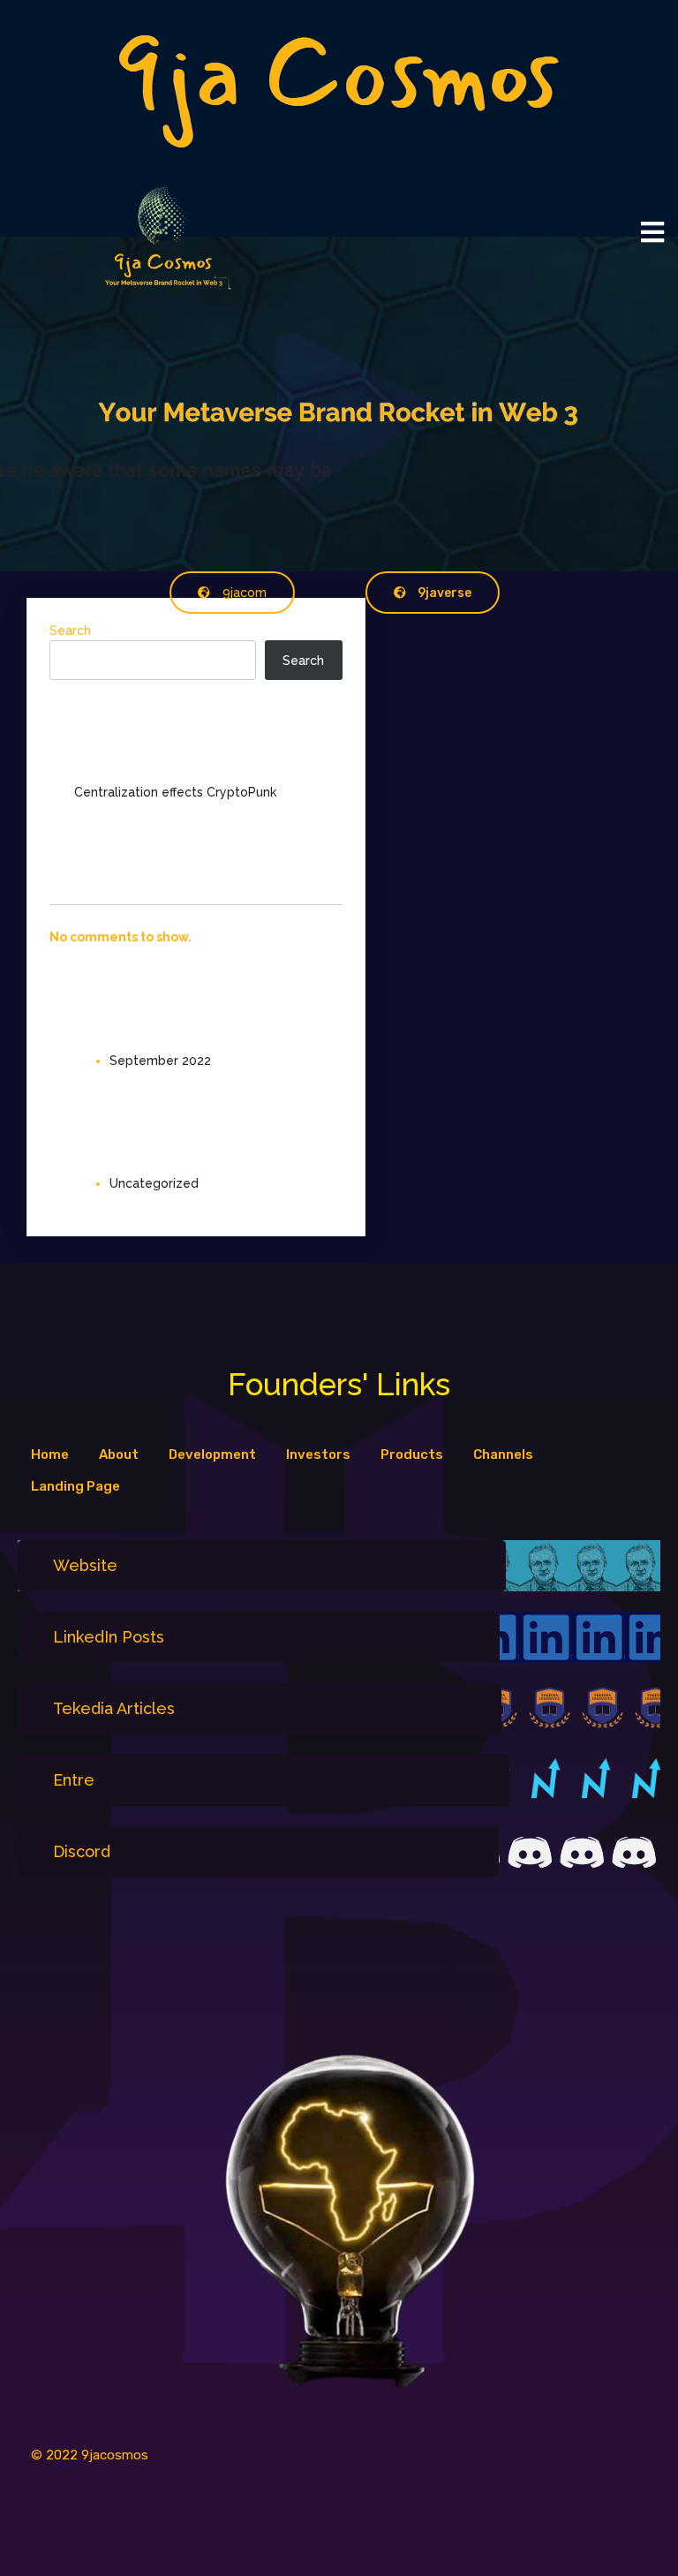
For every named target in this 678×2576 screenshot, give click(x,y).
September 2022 (160, 1061)
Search (70, 631)
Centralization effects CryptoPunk (175, 792)
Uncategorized (154, 1183)
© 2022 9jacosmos (90, 2455)
